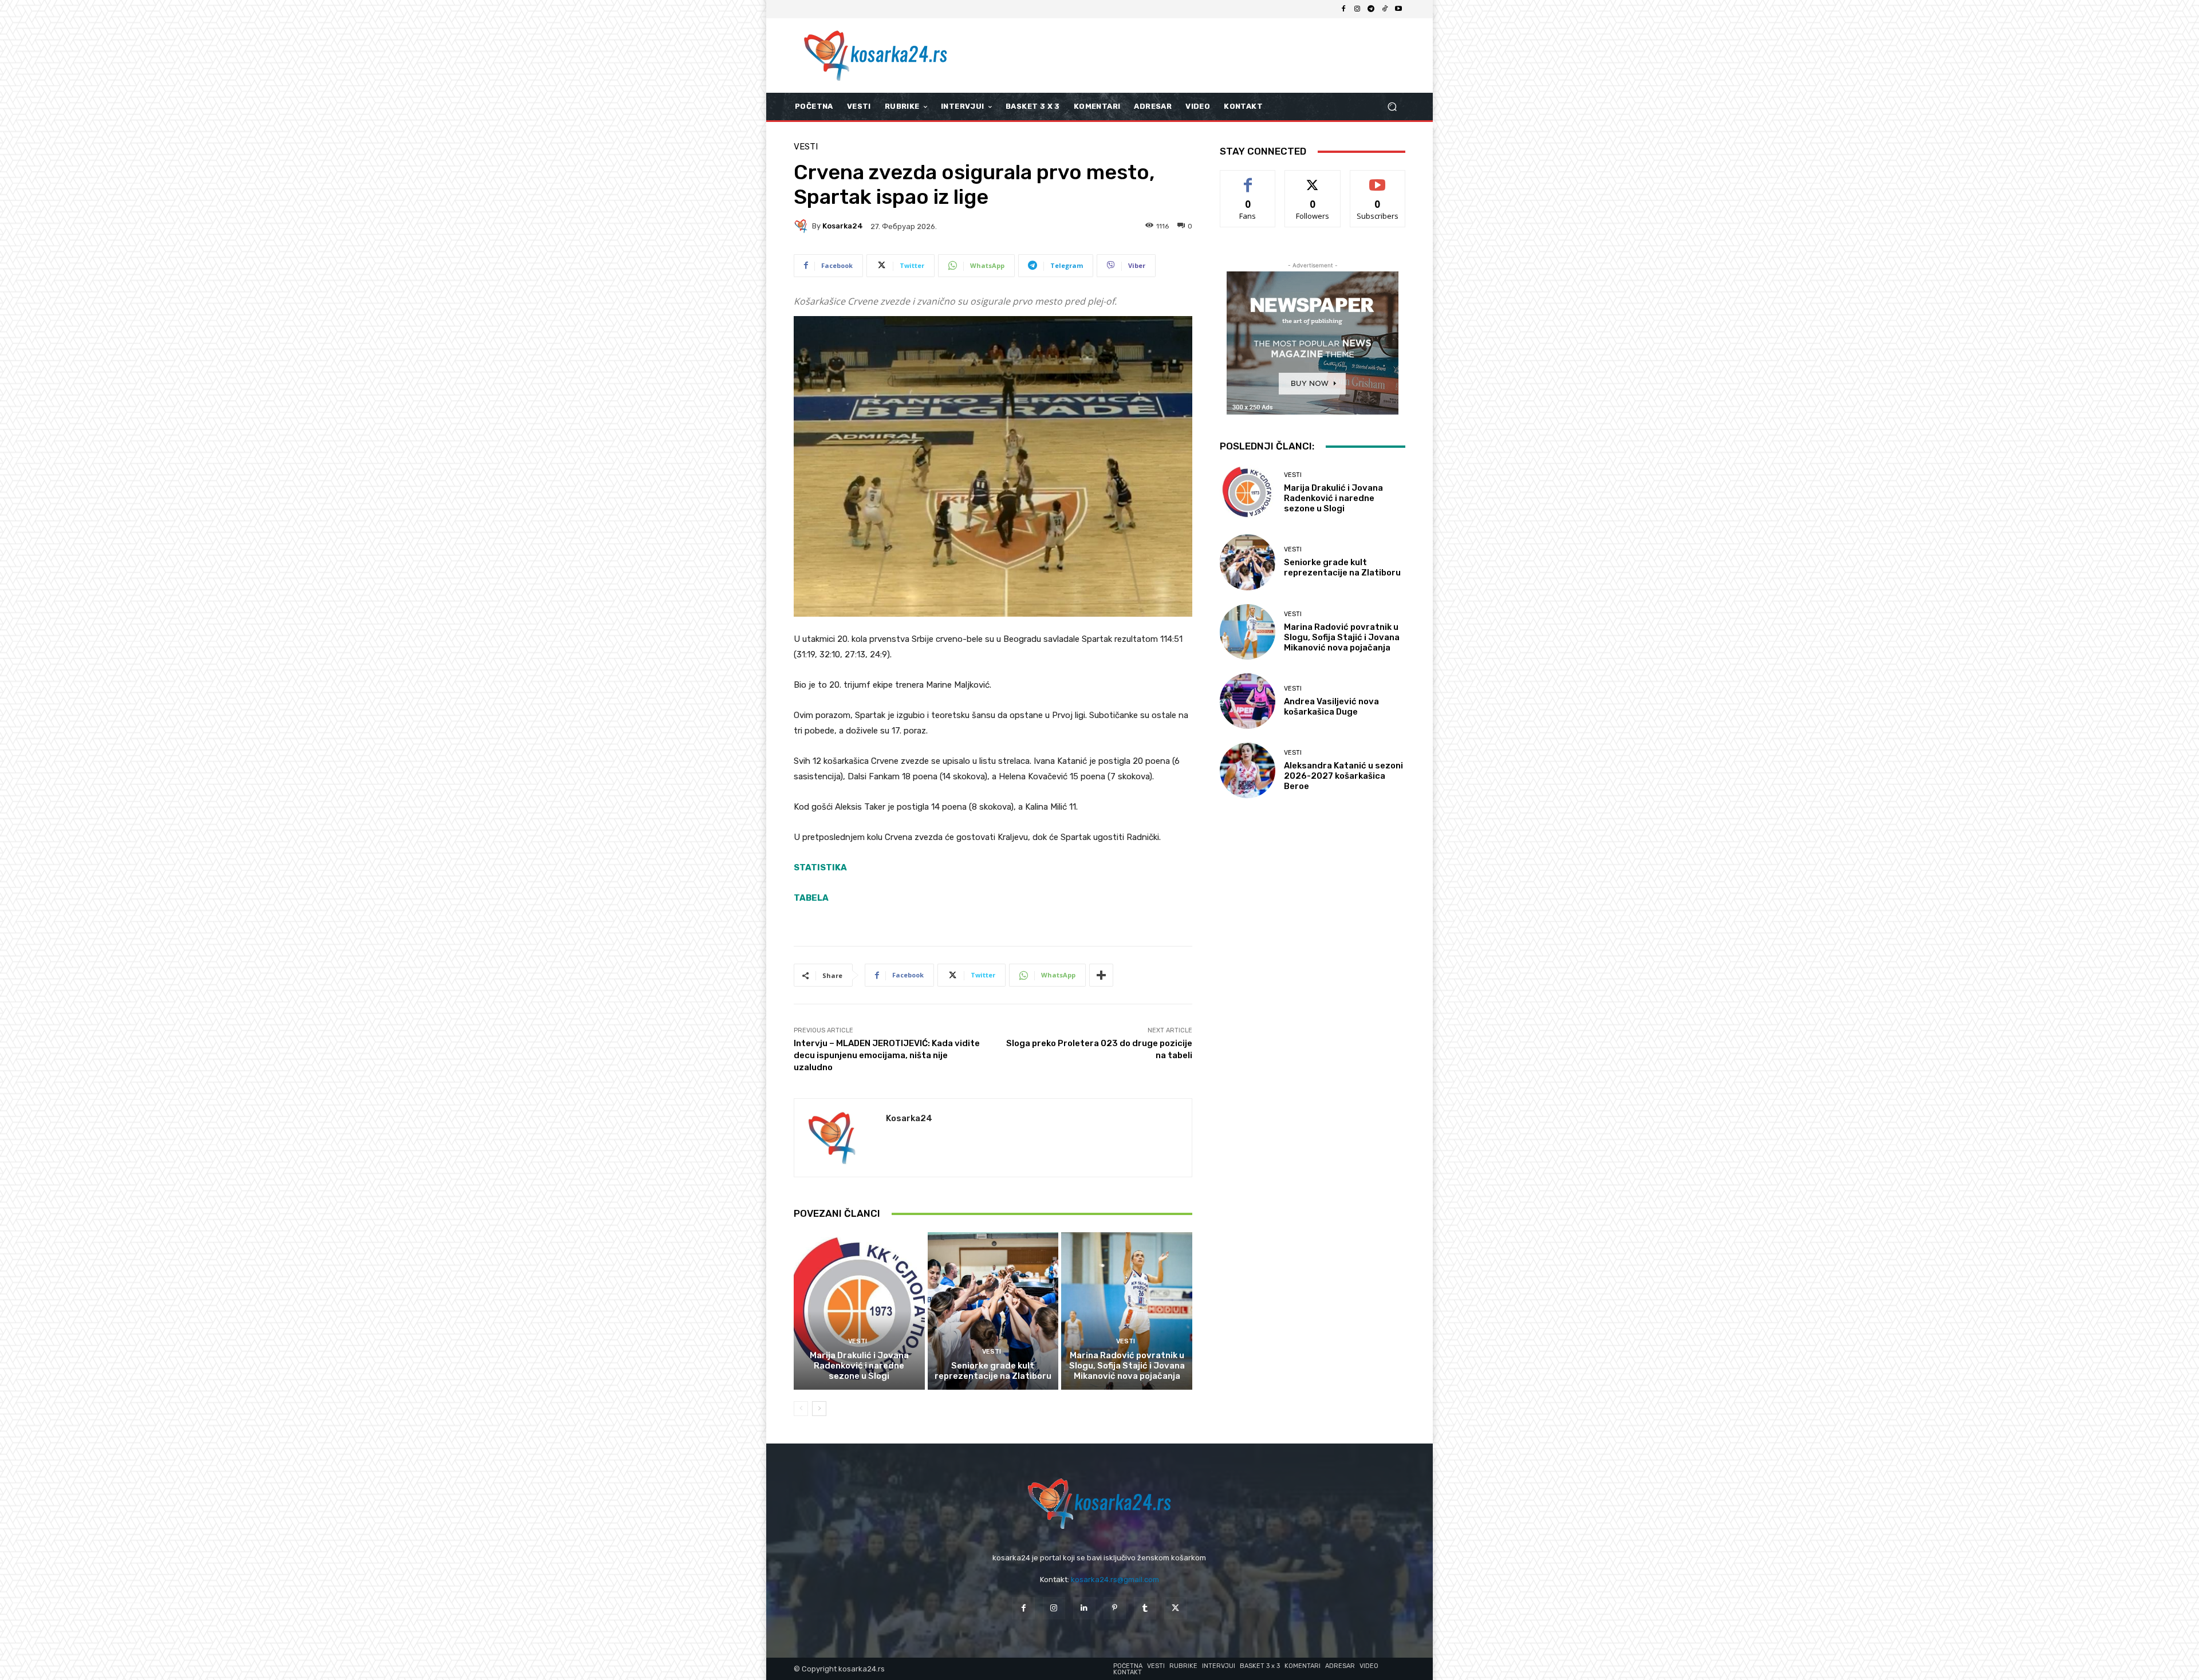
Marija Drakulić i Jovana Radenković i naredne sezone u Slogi (859, 1366)
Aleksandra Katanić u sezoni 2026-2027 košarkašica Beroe (1343, 776)
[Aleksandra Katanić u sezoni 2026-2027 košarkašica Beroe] (1248, 770)
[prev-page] (801, 1409)
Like (1248, 179)
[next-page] (819, 1409)
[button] (1392, 107)
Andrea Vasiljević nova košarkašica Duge (1331, 707)
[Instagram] (1357, 9)
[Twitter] (1175, 1608)
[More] (1101, 975)
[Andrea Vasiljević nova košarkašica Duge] (1248, 701)
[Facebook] (1343, 9)
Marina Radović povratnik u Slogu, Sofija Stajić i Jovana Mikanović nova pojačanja (1127, 1366)
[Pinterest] (1115, 1608)
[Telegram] (1371, 9)
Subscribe (1378, 179)
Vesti (806, 147)
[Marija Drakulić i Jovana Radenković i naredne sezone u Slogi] (859, 1311)
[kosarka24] (803, 226)
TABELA (811, 898)
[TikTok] (1385, 9)
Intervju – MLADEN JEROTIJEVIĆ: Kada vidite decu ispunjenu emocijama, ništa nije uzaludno (887, 1055)
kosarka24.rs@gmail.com (1115, 1580)
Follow (1313, 179)
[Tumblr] (1145, 1608)
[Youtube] (1398, 9)
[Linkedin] (1084, 1608)
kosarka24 (843, 226)
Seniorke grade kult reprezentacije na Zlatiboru (993, 1371)
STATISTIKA (820, 867)
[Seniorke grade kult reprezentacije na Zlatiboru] (993, 1311)
